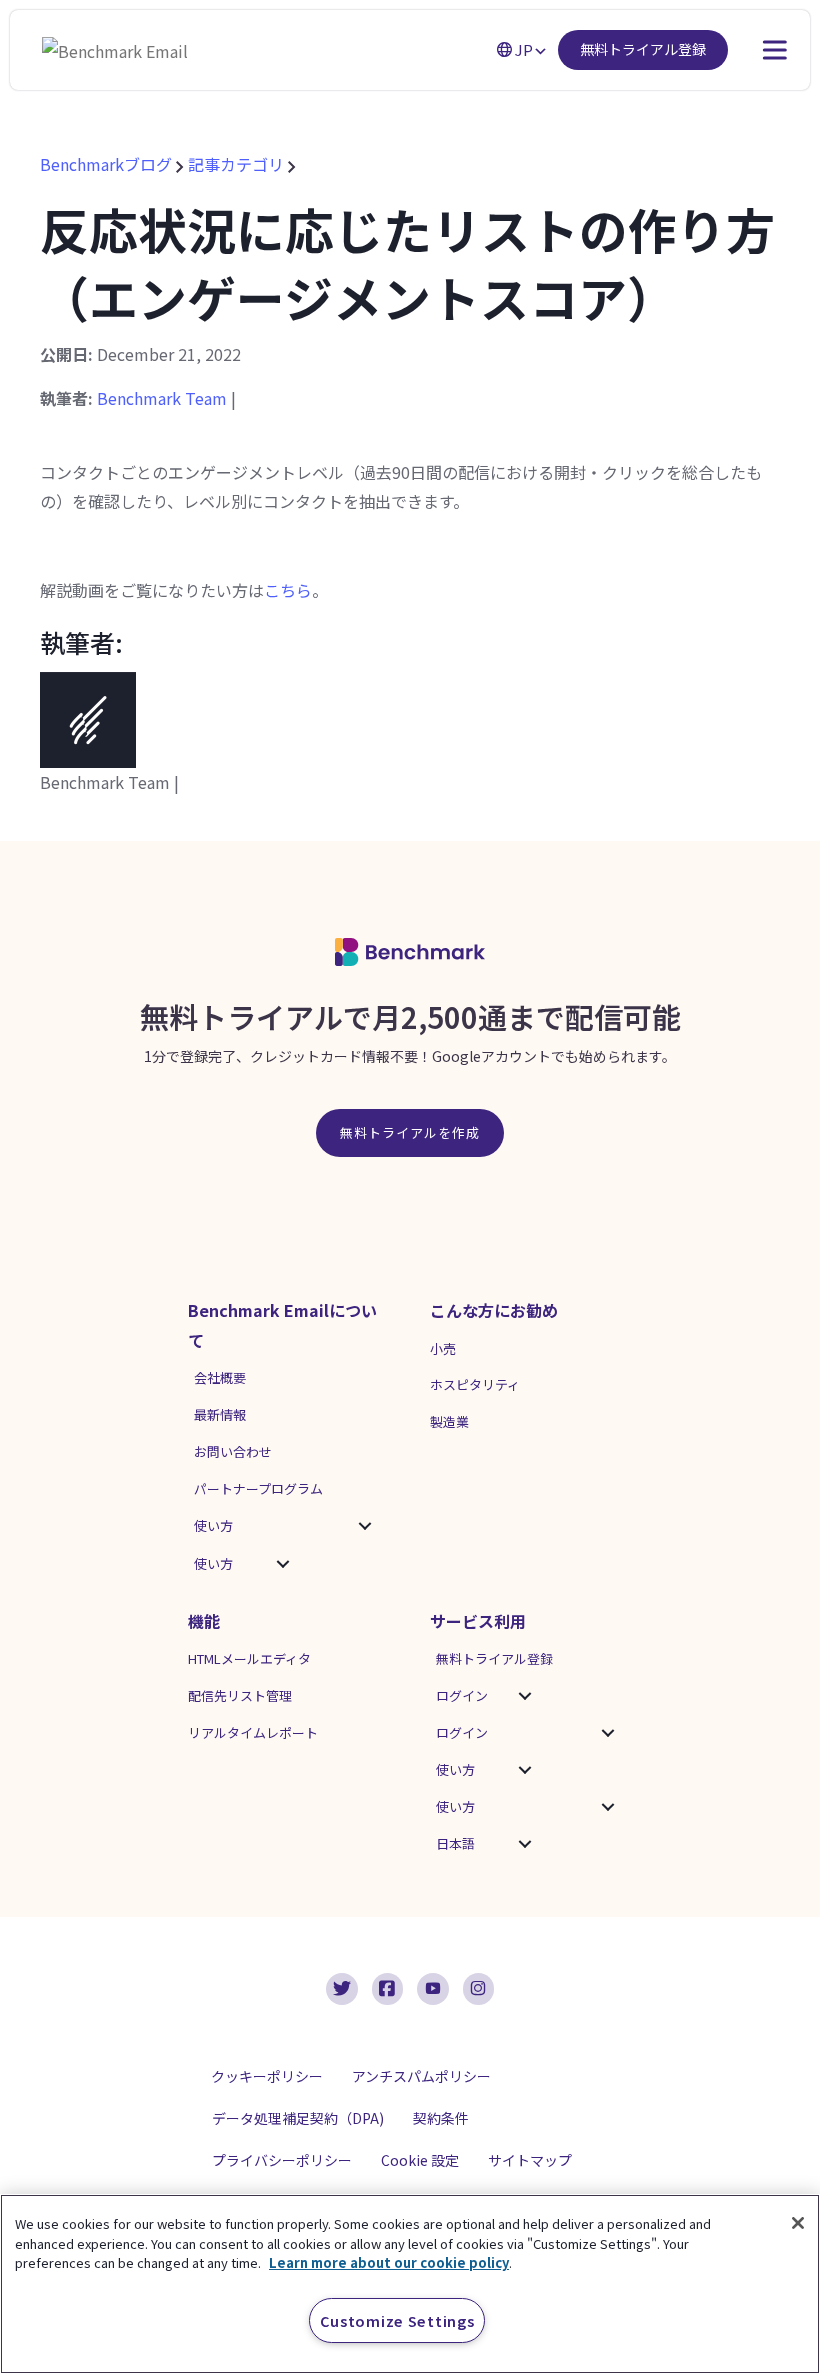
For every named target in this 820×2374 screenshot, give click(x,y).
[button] (365, 1526)
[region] (410, 2284)
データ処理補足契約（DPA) (298, 2118)
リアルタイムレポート (253, 1732)
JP (524, 49)
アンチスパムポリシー (421, 2076)
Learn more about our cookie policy (389, 2262)
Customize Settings (397, 2320)
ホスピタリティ (475, 1384)
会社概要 (220, 1377)
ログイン (462, 1695)
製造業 (449, 1421)
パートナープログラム (258, 1488)
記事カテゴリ (236, 164)
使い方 (213, 1525)
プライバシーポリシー (282, 2160)
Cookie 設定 (420, 2160)
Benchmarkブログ (108, 164)
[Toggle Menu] (754, 49)
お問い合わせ (233, 1451)
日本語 (455, 1843)
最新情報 (220, 1414)
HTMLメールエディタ (249, 1658)
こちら (288, 590)
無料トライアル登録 (643, 49)
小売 (443, 1348)
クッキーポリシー (267, 2076)
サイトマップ (530, 2160)
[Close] (798, 2223)
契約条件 (441, 2118)
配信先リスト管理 (240, 1695)
